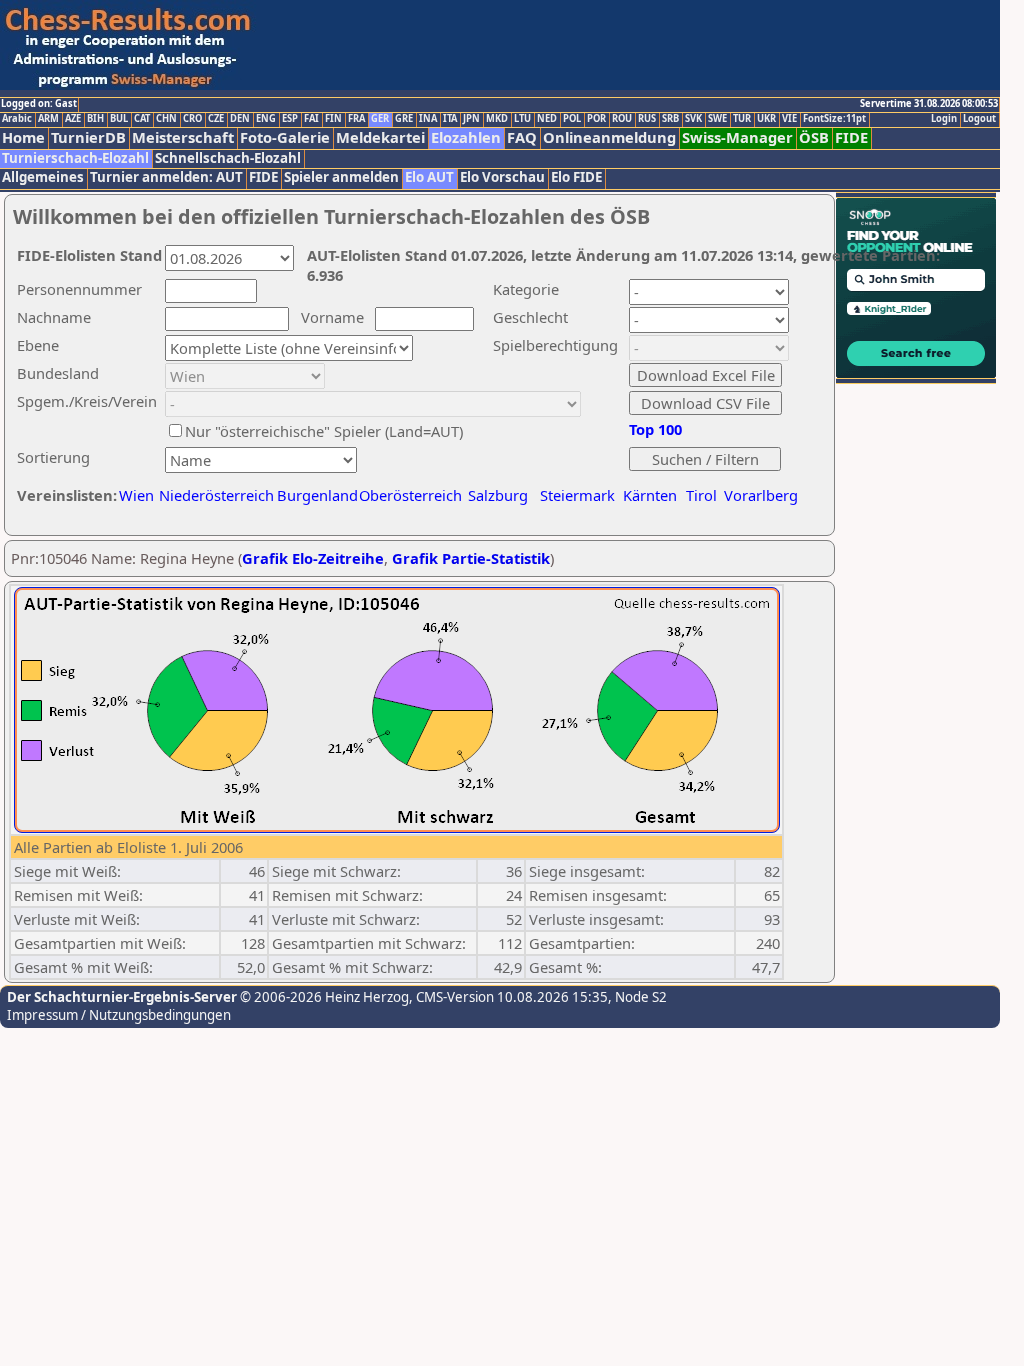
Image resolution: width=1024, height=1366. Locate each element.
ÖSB (814, 137)
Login (944, 119)
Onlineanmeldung (609, 137)
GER (380, 119)
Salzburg (498, 495)
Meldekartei (380, 137)
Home (23, 137)
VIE (789, 119)
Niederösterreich (213, 495)
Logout (979, 119)
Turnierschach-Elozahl (75, 158)
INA (428, 119)
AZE (73, 119)
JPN (471, 119)
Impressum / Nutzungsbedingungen (119, 1015)
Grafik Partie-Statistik (471, 558)
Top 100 (655, 429)
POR (596, 119)
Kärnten (650, 495)
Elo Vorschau (502, 177)
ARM (48, 119)
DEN (240, 119)
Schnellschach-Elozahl (228, 158)
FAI (311, 119)
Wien (136, 495)
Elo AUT (429, 177)
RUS (647, 119)
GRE (404, 119)
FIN (333, 119)
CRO (192, 119)
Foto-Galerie (285, 137)
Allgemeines (43, 177)
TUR (742, 119)
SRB (670, 119)
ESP (290, 119)
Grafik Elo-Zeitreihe (313, 558)
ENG (266, 119)
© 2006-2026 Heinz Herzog (323, 997)
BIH (95, 119)
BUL (119, 119)
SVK (693, 119)
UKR (766, 119)
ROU (622, 119)
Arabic (17, 119)
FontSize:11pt (834, 119)
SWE (717, 119)
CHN (166, 119)
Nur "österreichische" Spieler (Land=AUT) (324, 431)
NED (547, 119)
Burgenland (317, 495)
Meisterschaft (183, 137)
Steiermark (577, 495)
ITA (450, 119)
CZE (216, 119)
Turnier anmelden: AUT (166, 177)
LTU (522, 119)
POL (572, 119)
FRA (356, 119)
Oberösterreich (410, 495)
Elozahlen (466, 137)
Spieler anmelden (341, 177)
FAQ (522, 137)
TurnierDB (88, 137)
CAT (142, 119)
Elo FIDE (576, 177)
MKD (497, 119)
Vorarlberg (761, 495)
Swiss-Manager (737, 137)
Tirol (701, 495)
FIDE (851, 137)
